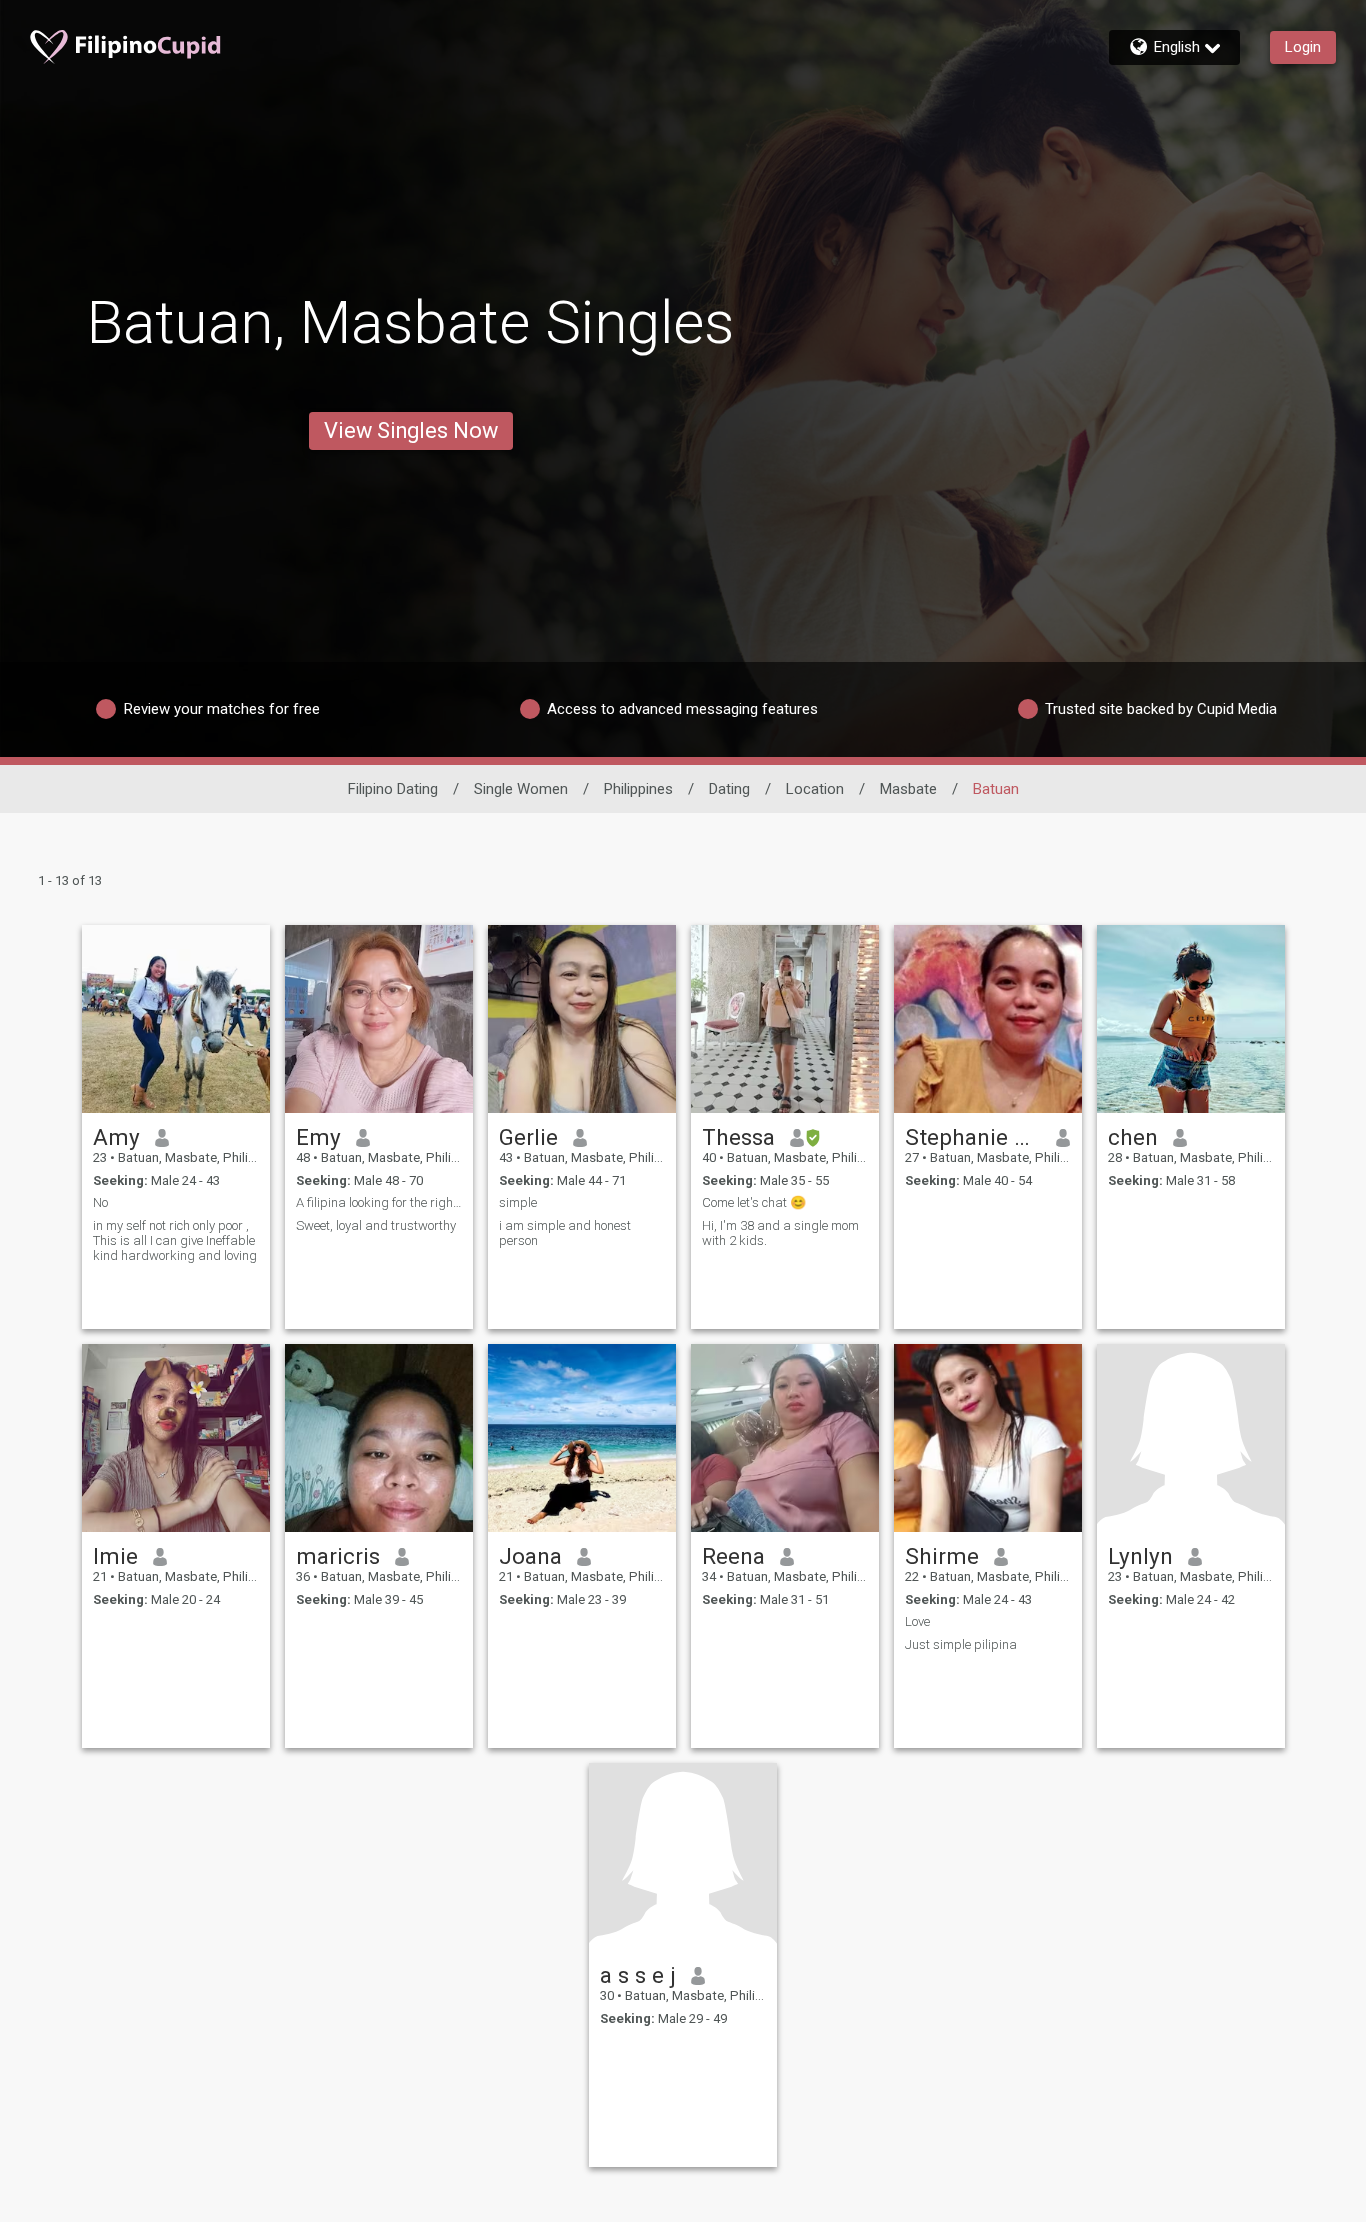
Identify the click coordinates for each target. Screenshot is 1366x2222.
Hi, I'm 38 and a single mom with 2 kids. (780, 1233)
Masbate (908, 789)
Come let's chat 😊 (754, 1202)
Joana (530, 1556)
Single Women (521, 789)
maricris (338, 1556)
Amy (116, 1137)
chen (1133, 1137)
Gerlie (528, 1137)
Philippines (638, 789)
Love (917, 1621)
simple (518, 1202)
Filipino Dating (393, 789)
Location (815, 789)
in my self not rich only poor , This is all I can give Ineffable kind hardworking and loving (175, 1240)
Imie (115, 1556)
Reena (733, 1556)
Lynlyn (1140, 1556)
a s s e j (638, 1975)
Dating (729, 789)
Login (1303, 47)
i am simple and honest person (565, 1233)
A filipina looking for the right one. (379, 1202)
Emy (318, 1137)
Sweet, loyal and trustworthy (376, 1225)
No (100, 1202)
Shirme (942, 1556)
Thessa (738, 1137)
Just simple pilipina (961, 1644)
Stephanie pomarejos (973, 1137)
